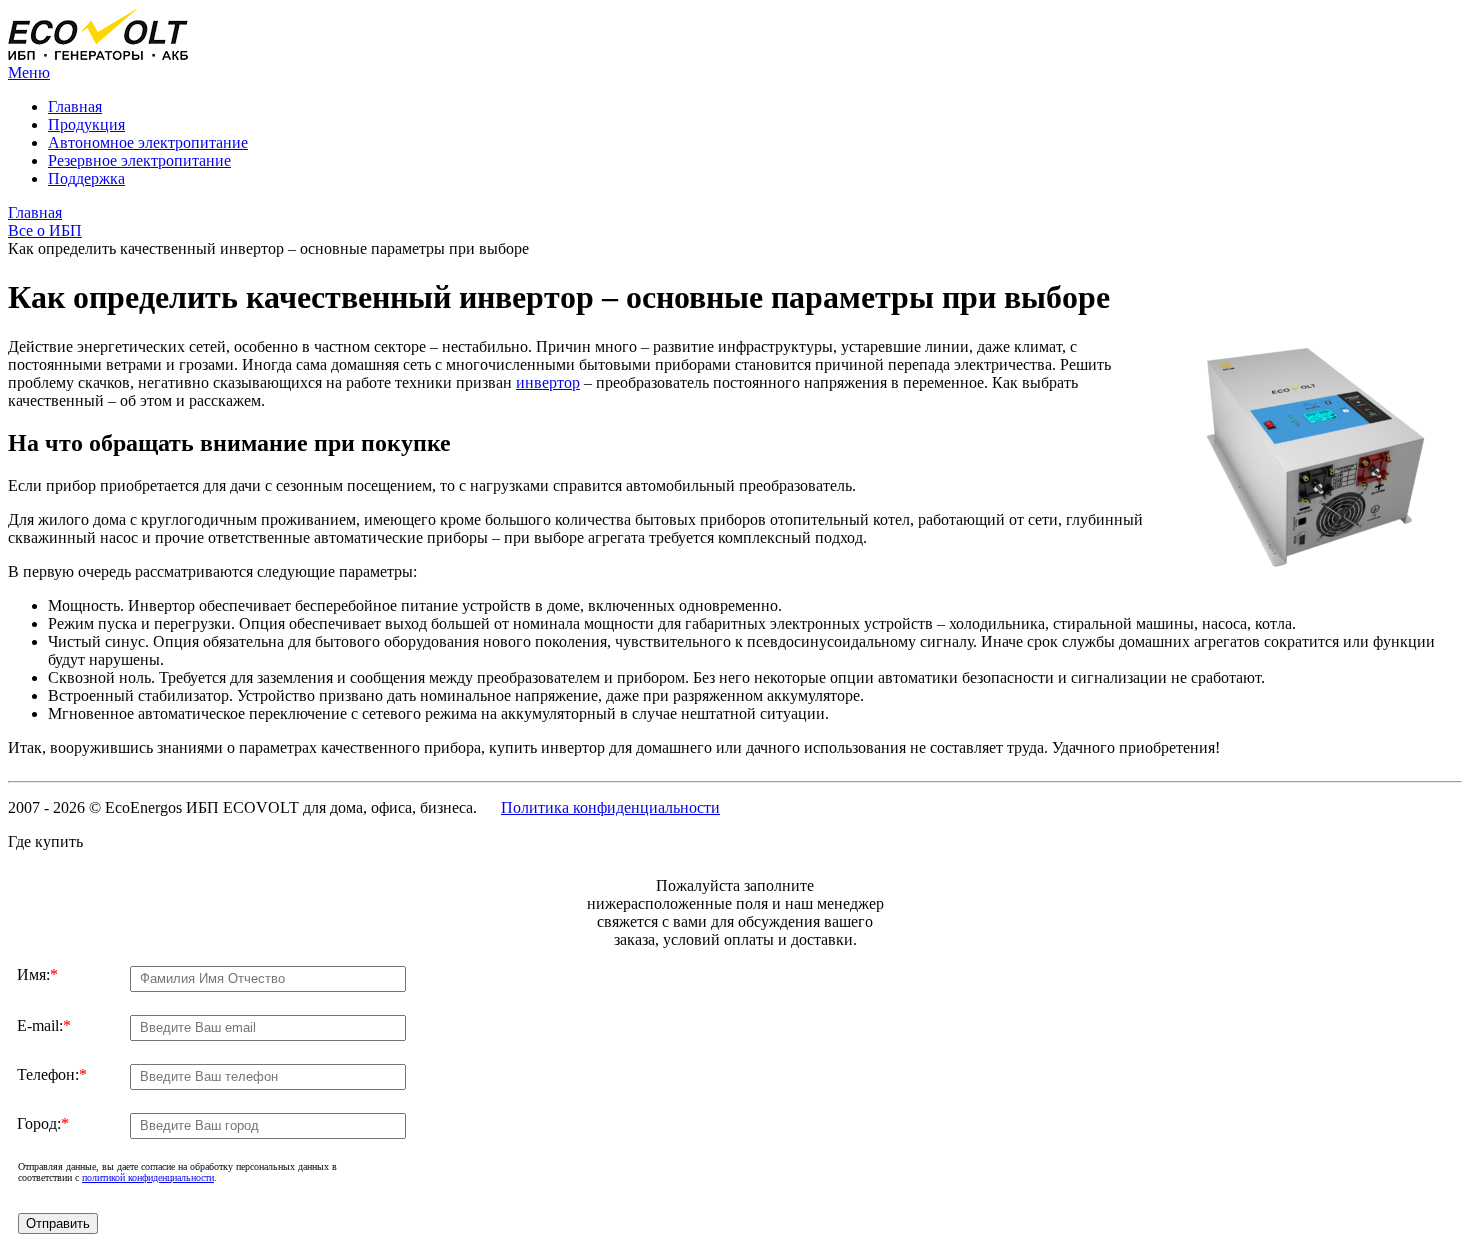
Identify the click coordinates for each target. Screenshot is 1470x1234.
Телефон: (52, 1074)
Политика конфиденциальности (610, 807)
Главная (75, 106)
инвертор (548, 382)
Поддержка (86, 178)
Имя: (37, 974)
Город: (43, 1123)
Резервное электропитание (139, 160)
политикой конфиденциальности (148, 1177)
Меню (29, 72)
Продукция (86, 124)
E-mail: (44, 1025)
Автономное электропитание (148, 142)
